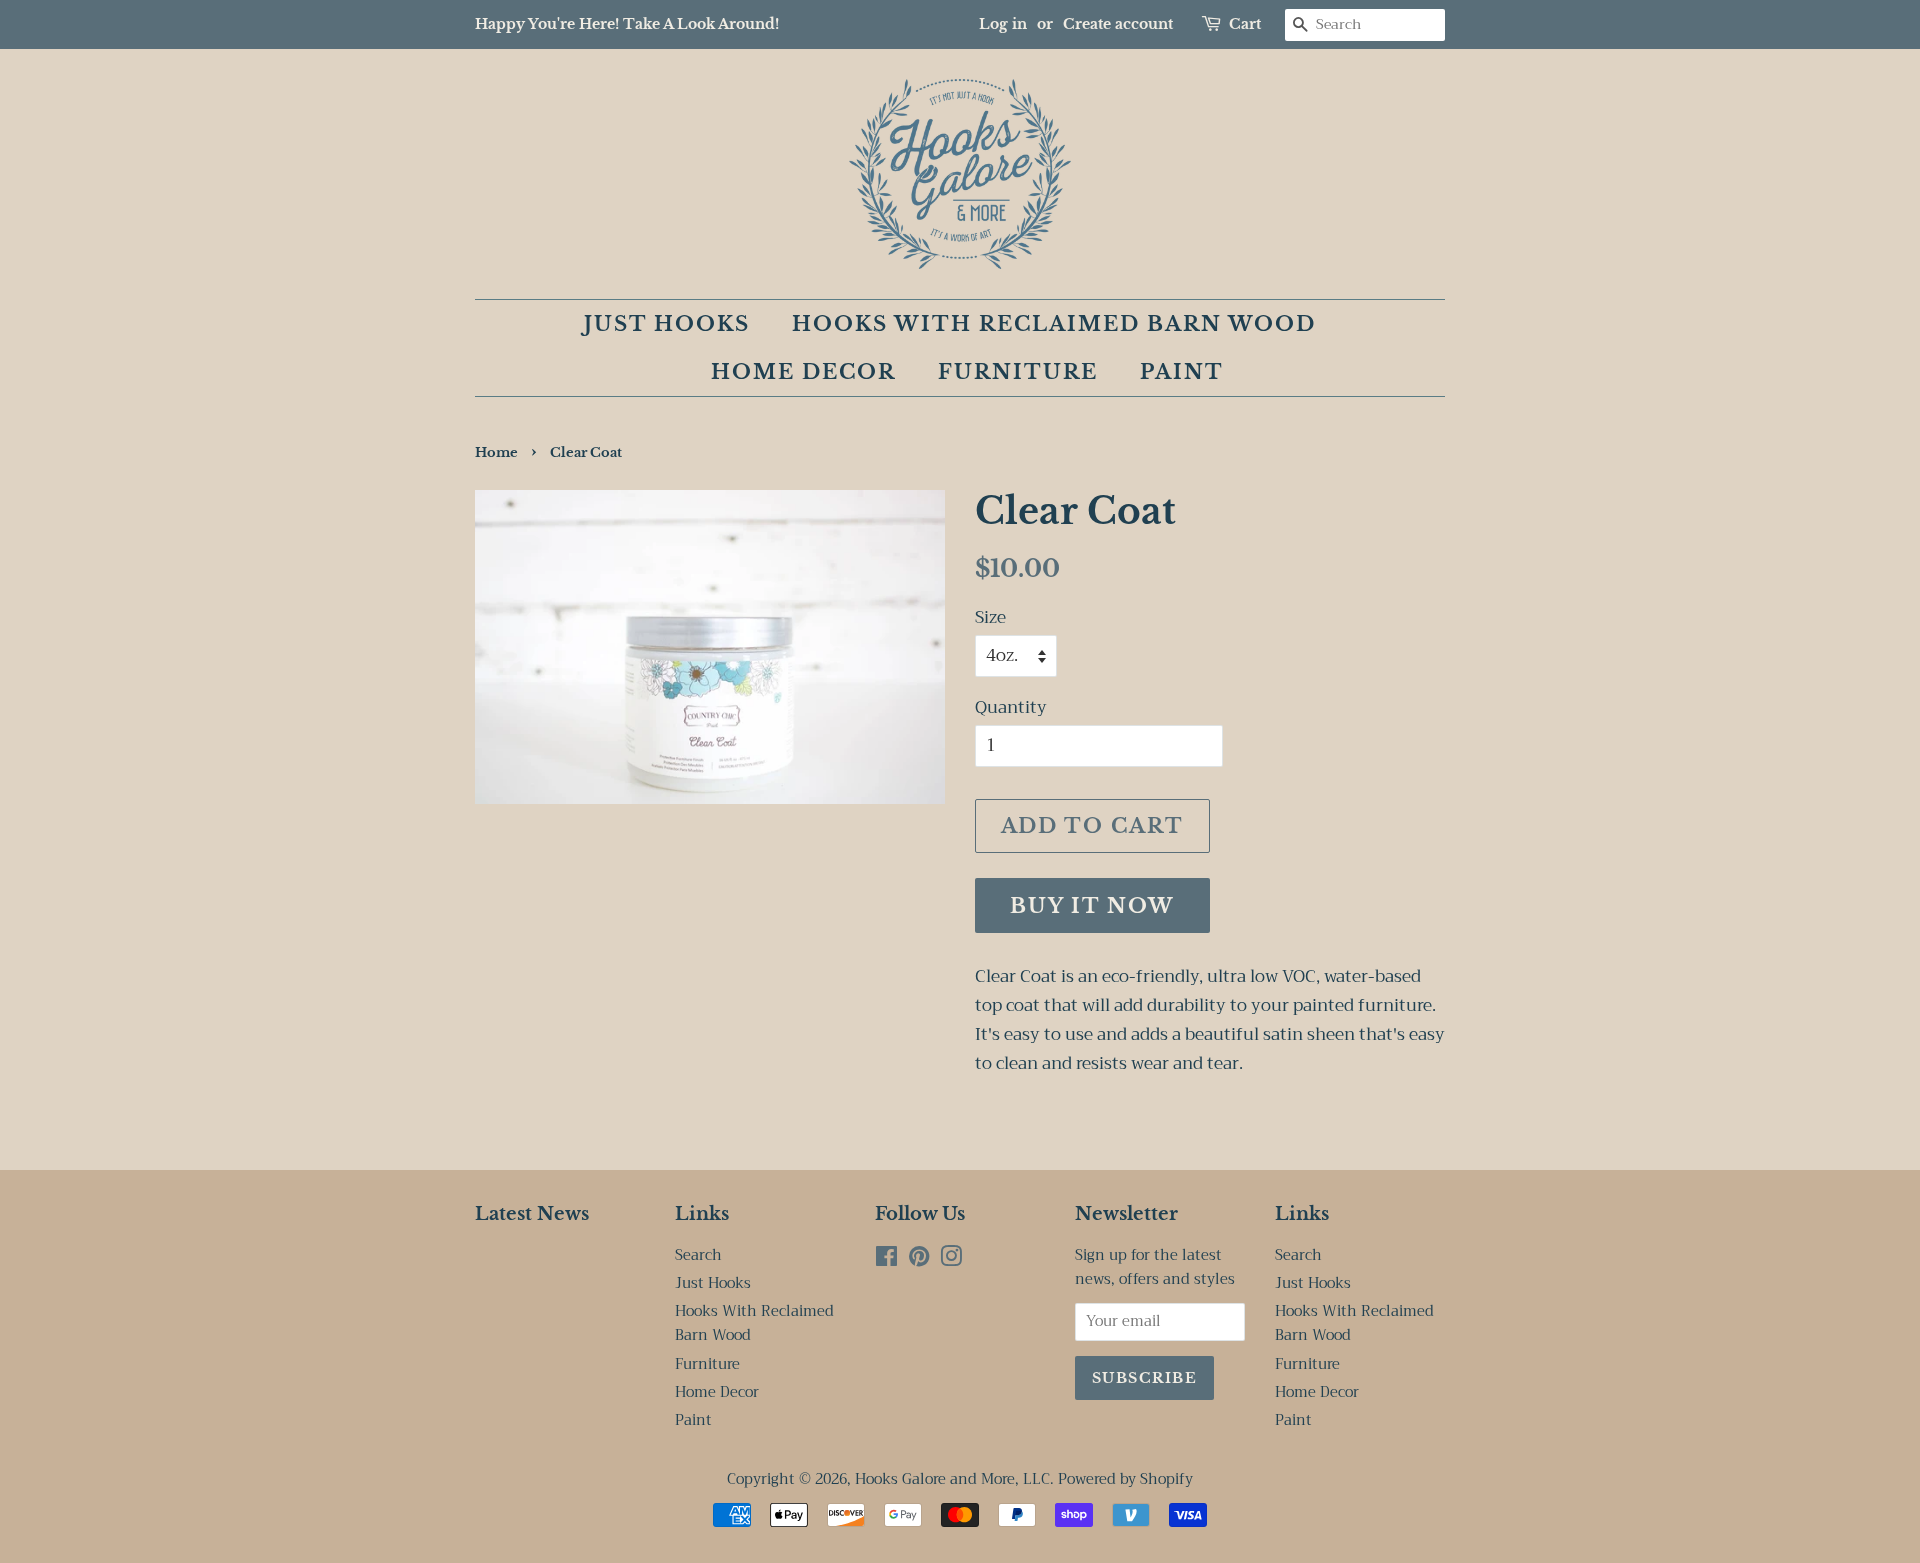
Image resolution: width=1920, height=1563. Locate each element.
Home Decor (803, 372)
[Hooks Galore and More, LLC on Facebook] (886, 1260)
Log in (1003, 24)
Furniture (1018, 372)
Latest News (532, 1214)
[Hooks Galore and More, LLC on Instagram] (951, 1260)
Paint (1182, 372)
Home (496, 452)
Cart (1245, 24)
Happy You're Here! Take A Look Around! (627, 24)
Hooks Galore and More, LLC (952, 1479)
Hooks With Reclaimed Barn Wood (1054, 324)
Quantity (1011, 708)
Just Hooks (667, 324)
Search (698, 1255)
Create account (1118, 24)
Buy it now (1092, 906)
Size (990, 618)
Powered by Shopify (1125, 1479)
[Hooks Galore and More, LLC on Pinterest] (919, 1260)
